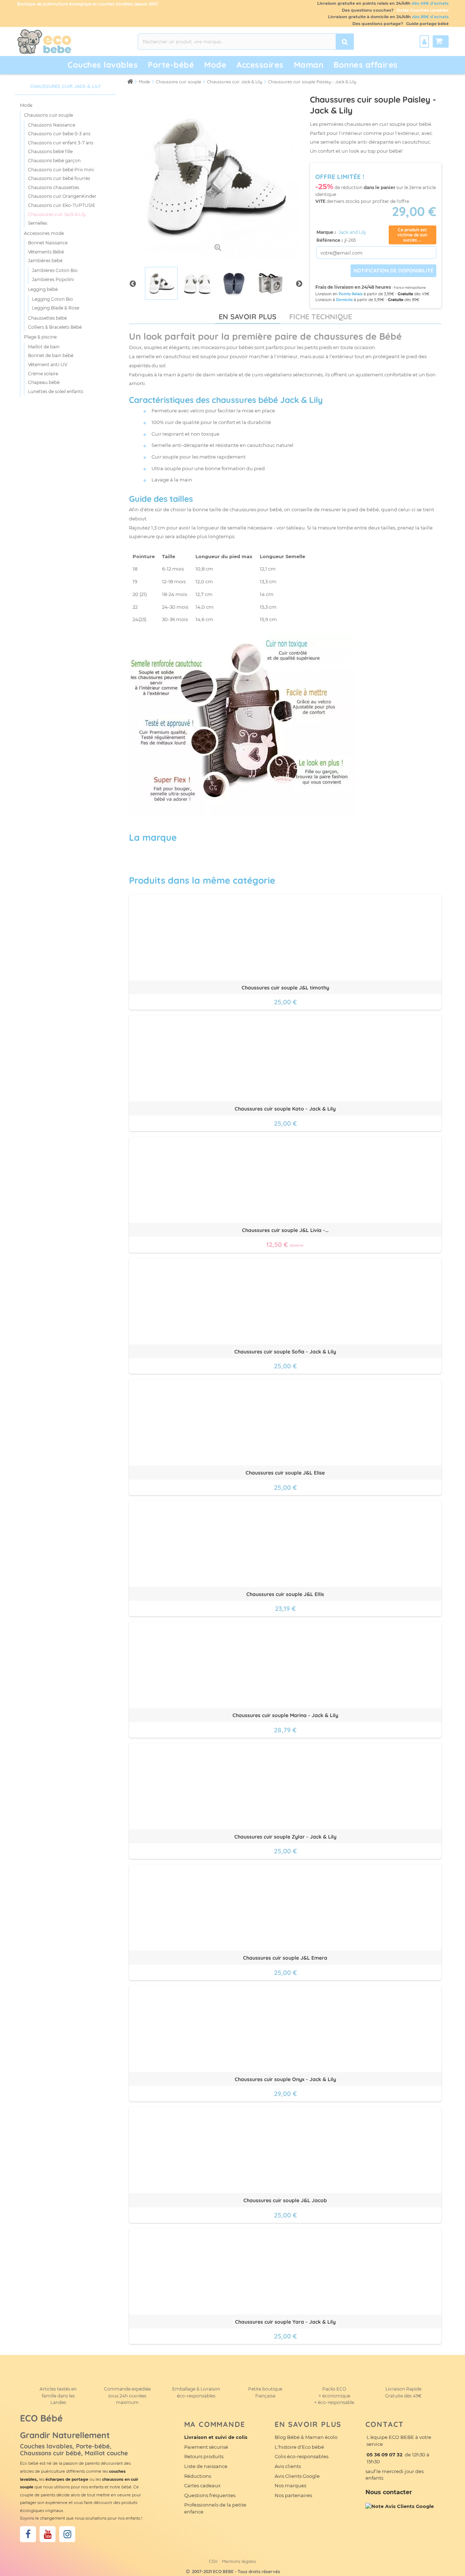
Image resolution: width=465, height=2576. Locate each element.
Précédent (133, 283)
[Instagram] (67, 2534)
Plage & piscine (40, 337)
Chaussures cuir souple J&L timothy (285, 988)
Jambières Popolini (53, 279)
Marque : (327, 232)
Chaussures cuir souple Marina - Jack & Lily (285, 1715)
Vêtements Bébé (46, 252)
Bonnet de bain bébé (51, 355)
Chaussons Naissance (52, 125)
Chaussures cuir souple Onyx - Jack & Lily (285, 2079)
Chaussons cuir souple (48, 115)
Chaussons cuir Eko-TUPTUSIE (62, 205)
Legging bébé (43, 289)
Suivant (299, 283)
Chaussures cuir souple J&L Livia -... (285, 1230)
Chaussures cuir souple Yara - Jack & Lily (285, 2322)
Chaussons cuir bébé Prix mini (61, 170)
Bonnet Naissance (48, 243)
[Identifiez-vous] (424, 41)
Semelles (38, 223)
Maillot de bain (44, 347)
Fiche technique (321, 317)
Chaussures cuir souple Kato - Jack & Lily (285, 1109)
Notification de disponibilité (393, 271)
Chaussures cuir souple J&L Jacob (285, 2200)
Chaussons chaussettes (54, 187)
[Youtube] (48, 2534)
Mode (26, 105)
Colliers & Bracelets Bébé (55, 327)
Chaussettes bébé (47, 318)
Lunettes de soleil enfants (56, 391)
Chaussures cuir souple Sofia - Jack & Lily (285, 1352)
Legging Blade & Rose (56, 308)
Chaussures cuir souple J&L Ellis (285, 1594)
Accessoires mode (44, 233)
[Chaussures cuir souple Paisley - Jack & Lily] (161, 283)
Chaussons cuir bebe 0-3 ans (59, 134)
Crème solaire (43, 374)
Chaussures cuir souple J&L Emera (285, 1958)
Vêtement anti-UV (48, 365)
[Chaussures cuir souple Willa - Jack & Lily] (234, 283)
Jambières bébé (45, 261)
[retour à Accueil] (130, 81)
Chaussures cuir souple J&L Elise (285, 1473)
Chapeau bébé (44, 382)
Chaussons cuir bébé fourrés (59, 178)
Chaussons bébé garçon (54, 161)
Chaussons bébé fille (50, 151)
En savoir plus (248, 317)
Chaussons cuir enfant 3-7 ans (61, 143)
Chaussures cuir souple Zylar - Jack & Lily (285, 1837)
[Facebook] (28, 2534)
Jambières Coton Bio (55, 270)
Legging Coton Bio (52, 299)
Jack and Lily (352, 232)
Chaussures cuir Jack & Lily (57, 214)
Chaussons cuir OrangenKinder (62, 196)
